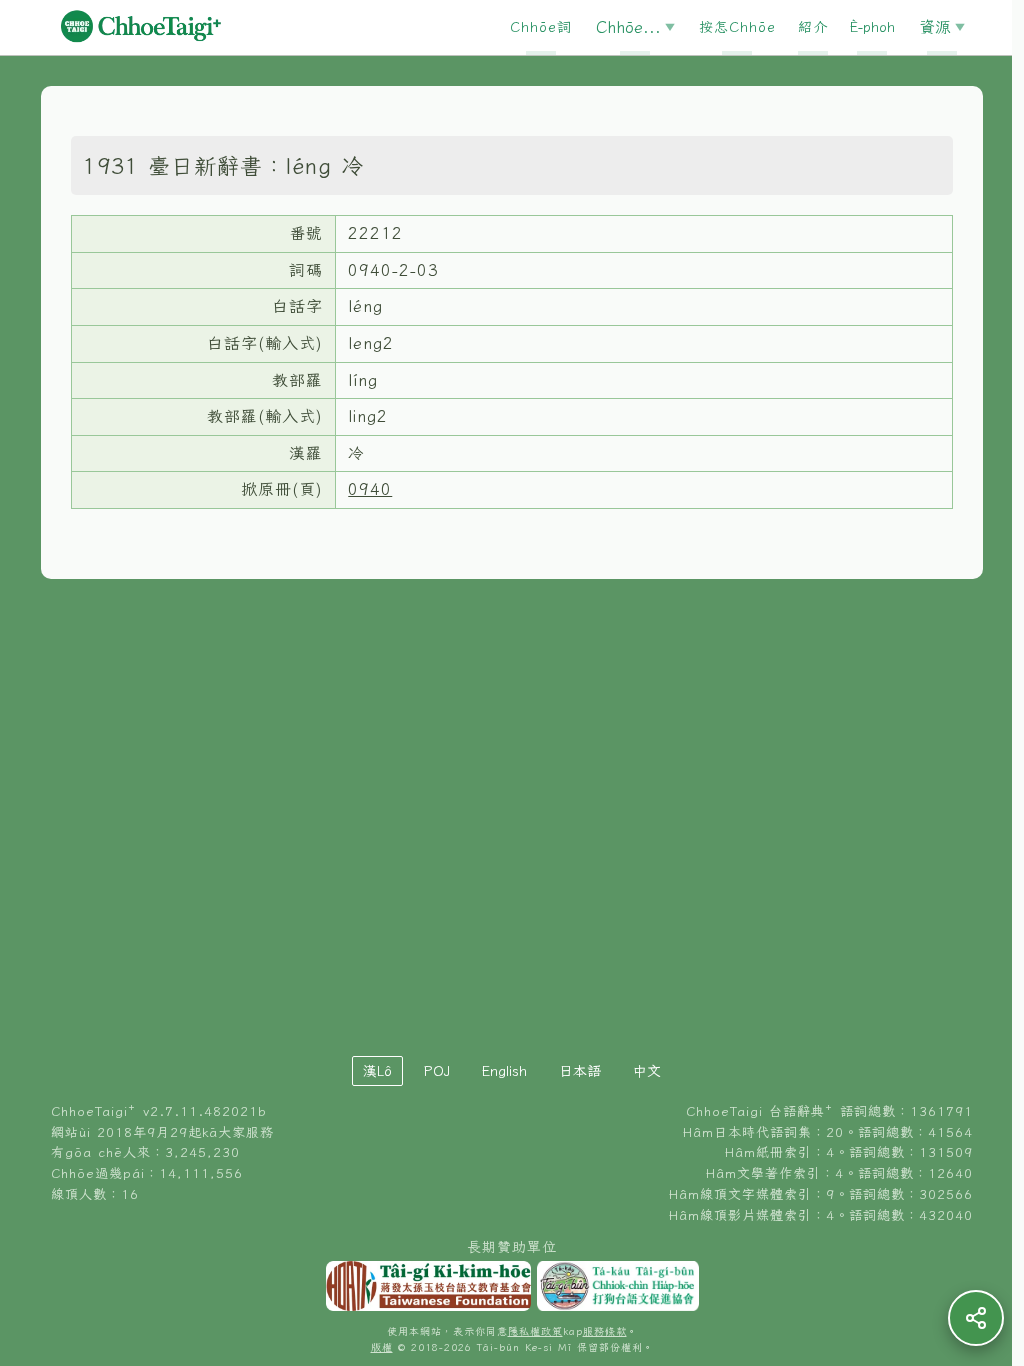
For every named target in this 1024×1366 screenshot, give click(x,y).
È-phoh (872, 27)
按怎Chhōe (737, 27)
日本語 (580, 1071)
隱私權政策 (535, 1331)
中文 (647, 1071)
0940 (370, 489)
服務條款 (605, 1331)
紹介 (813, 27)
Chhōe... (628, 27)
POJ (437, 1071)
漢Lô (377, 1071)
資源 (935, 27)
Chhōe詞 (541, 27)
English (504, 1071)
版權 (382, 1347)
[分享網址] (976, 1318)
